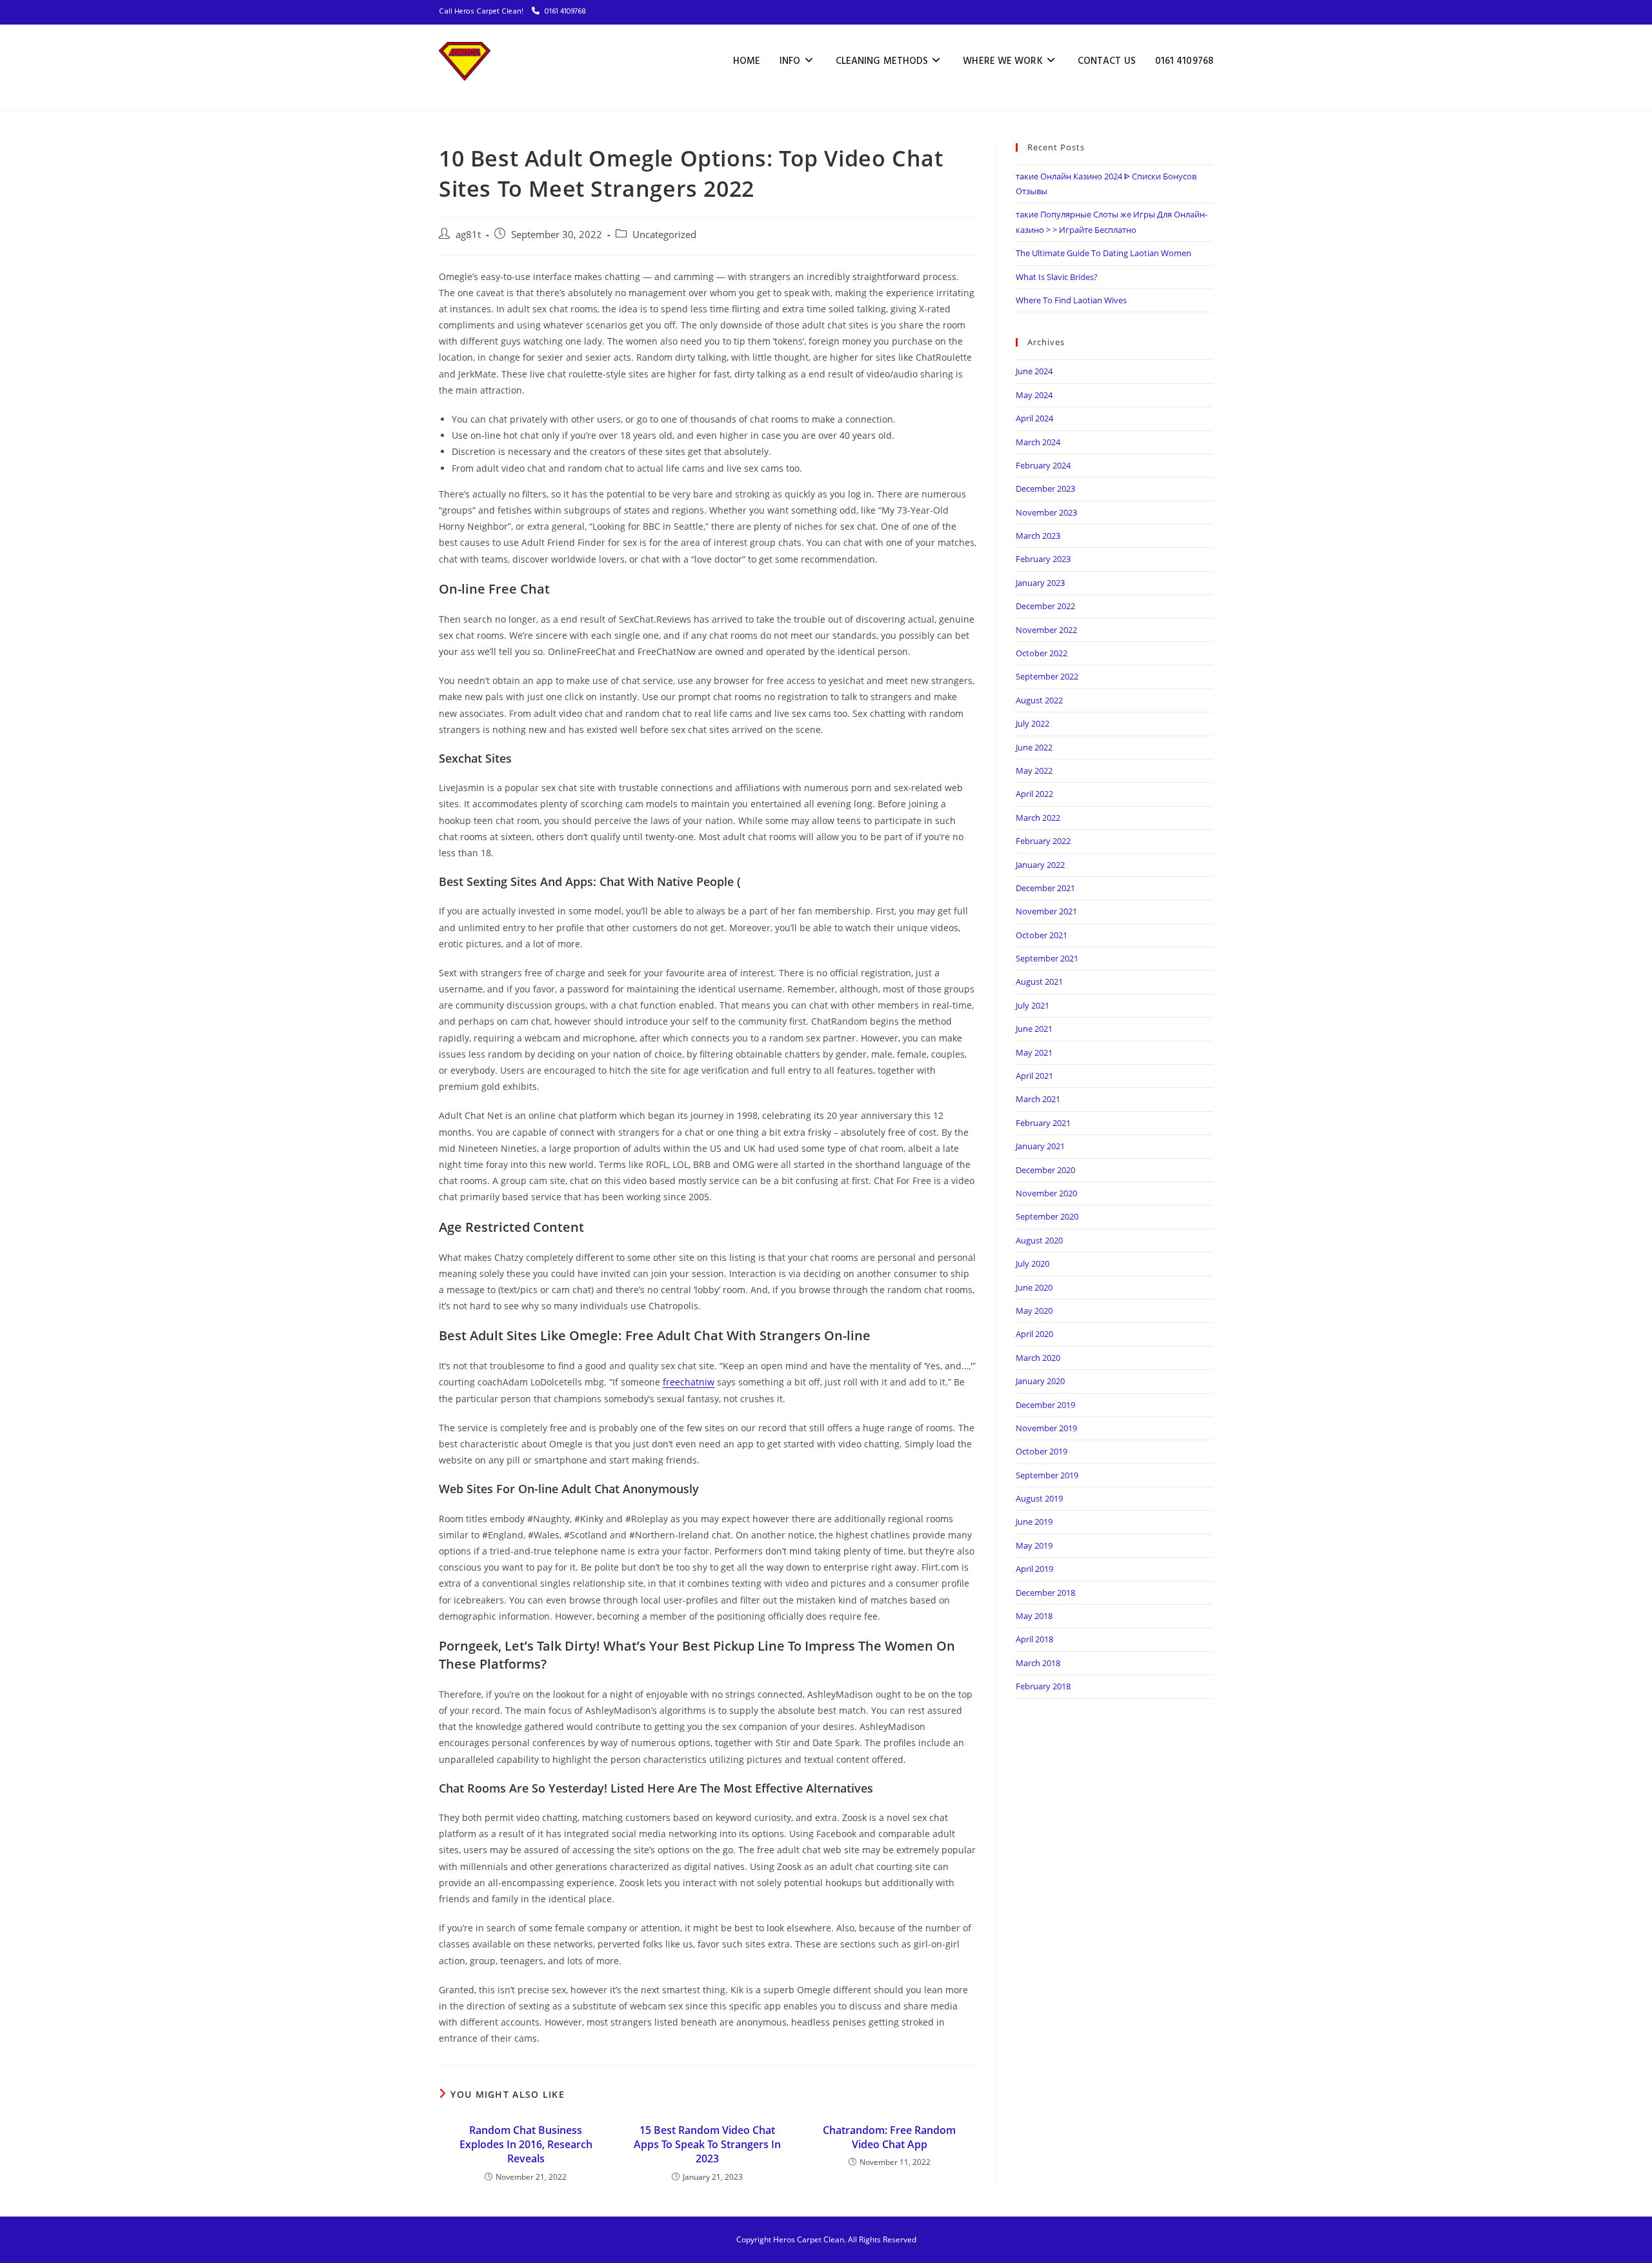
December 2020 (1045, 1170)
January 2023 (1040, 583)
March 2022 (1038, 818)
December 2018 (1045, 1593)
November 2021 (1046, 911)
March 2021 (1038, 1099)
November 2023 (1046, 512)
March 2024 (1038, 442)
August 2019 (1039, 1498)
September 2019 (1047, 1475)
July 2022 (1032, 723)
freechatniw (689, 1382)
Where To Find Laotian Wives (1071, 300)
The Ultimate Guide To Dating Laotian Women (1103, 253)
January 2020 (1040, 1381)
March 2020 (1038, 1358)
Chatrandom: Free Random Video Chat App (889, 2137)
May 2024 (1034, 395)
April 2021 (1034, 1076)
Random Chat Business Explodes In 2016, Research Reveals (526, 2145)
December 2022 (1045, 606)
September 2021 (1047, 958)
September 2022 (1047, 676)
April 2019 (1034, 1569)
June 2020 (1034, 1287)
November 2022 (1046, 630)
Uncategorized (664, 235)
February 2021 (1043, 1123)
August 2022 (1039, 700)
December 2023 (1045, 488)
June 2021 (1034, 1029)
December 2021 (1045, 888)
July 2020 (1032, 1263)
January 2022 (1040, 865)
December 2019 (1045, 1405)
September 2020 (1047, 1216)
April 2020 (1034, 1334)
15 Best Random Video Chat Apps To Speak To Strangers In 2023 (707, 2145)
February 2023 (1043, 559)
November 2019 (1046, 1428)
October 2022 (1042, 653)
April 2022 (1034, 794)
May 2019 (1034, 1545)
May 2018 (1034, 1616)
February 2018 (1043, 1686)
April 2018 (1034, 1639)
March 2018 (1038, 1663)
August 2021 (1039, 981)
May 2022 (1034, 770)
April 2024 (1034, 418)
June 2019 (1034, 1522)
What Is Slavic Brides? (1057, 277)
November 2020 (1046, 1193)
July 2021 (1032, 1005)
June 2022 (1034, 747)
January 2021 (1040, 1146)
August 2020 (1039, 1240)
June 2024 (1034, 371)
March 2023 (1038, 536)
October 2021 (1042, 935)
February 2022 (1043, 841)
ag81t (468, 235)
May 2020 (1034, 1311)
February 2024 (1043, 465)
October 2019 (1042, 1451)
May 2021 (1034, 1052)
